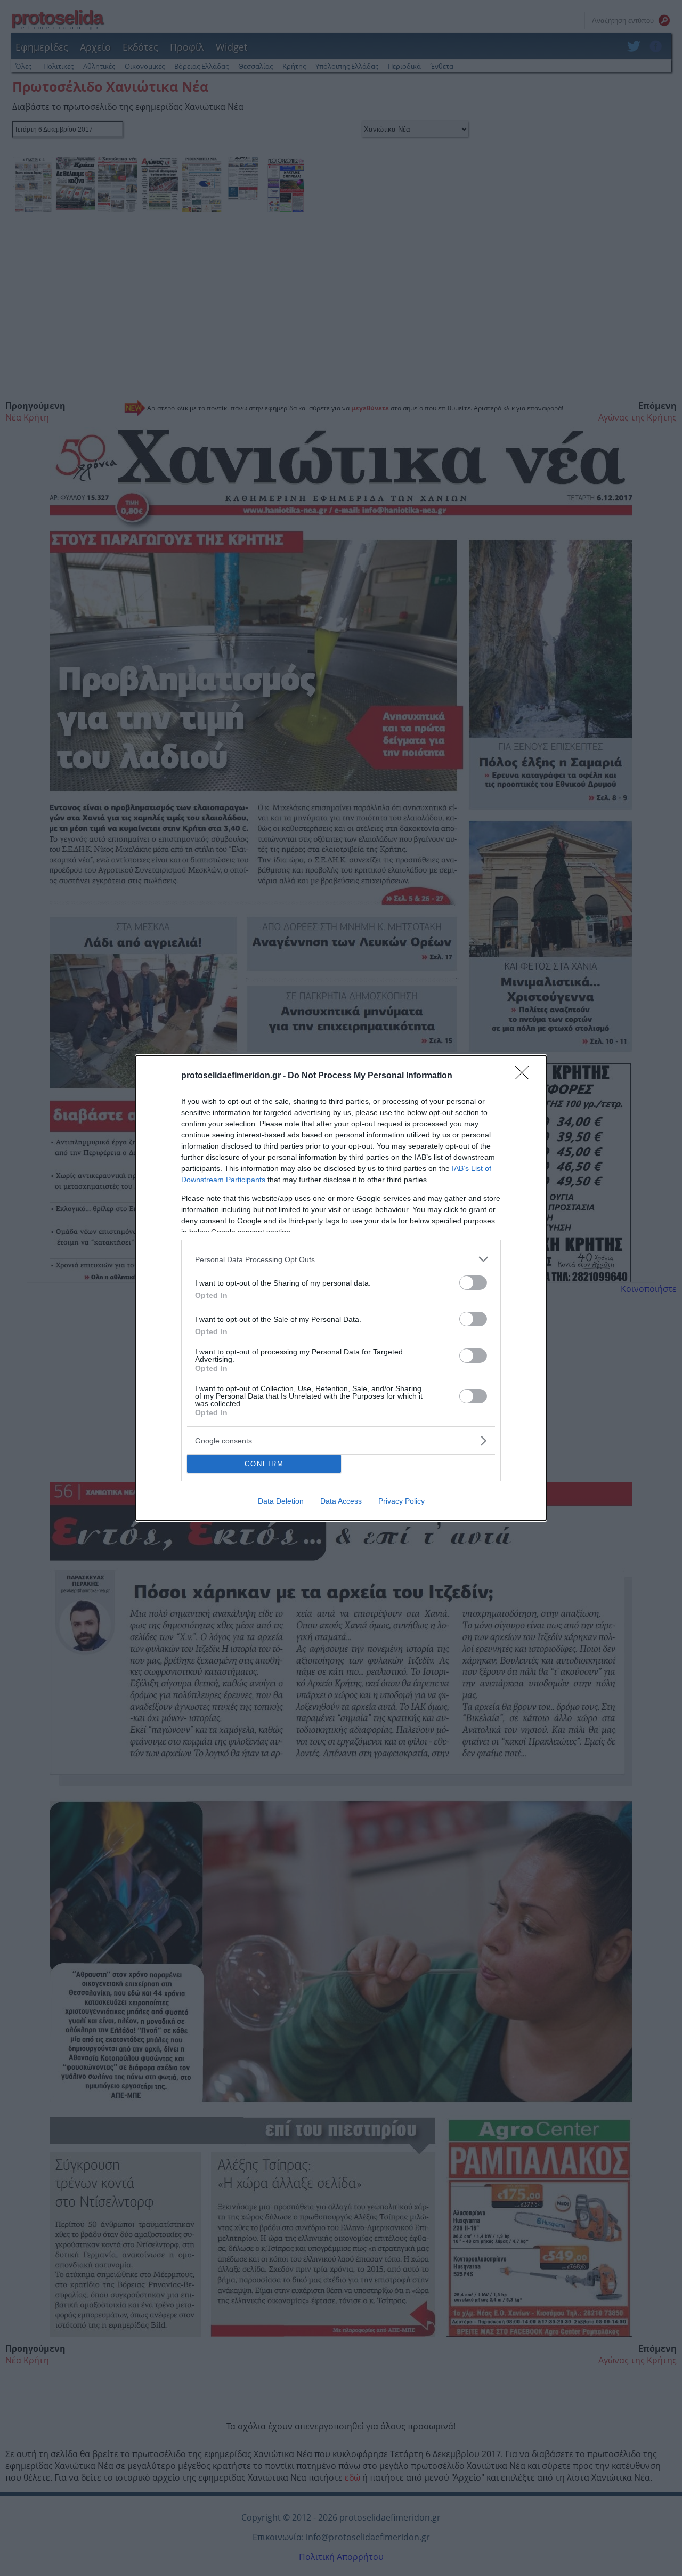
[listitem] (341, 1259)
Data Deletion (281, 1501)
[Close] (525, 1076)
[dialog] (341, 1288)
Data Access (341, 1501)
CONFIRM (264, 1464)
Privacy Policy (401, 1501)
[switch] (473, 1283)
